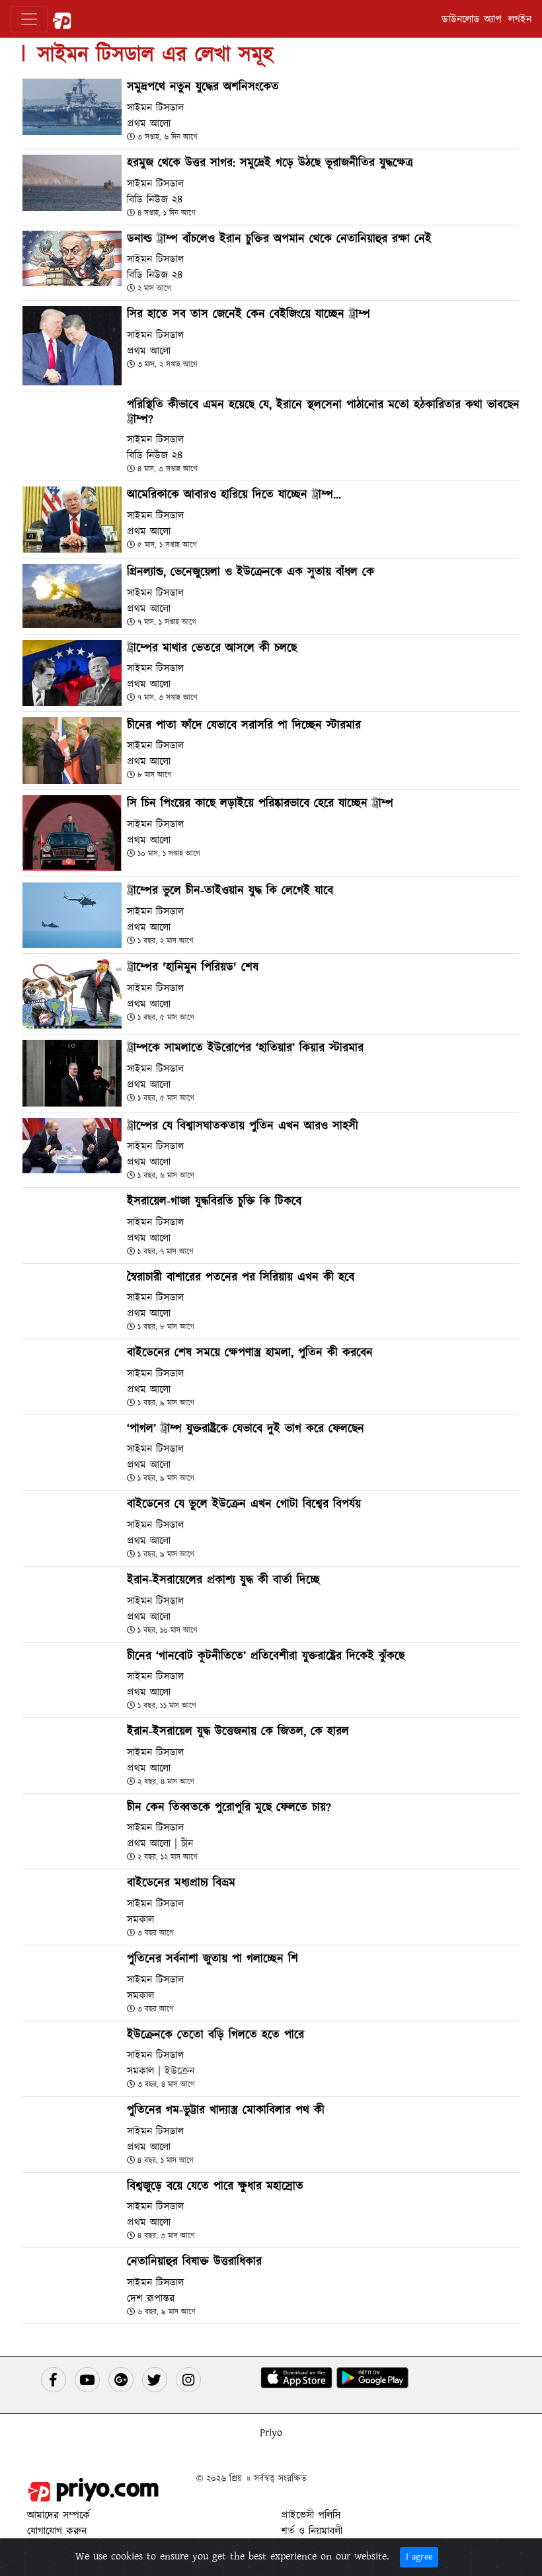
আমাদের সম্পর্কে (58, 2515)
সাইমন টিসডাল (155, 108)
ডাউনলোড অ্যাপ (472, 19)
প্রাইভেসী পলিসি (311, 2515)
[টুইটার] (155, 2380)
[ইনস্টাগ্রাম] (188, 2380)
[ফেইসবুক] (54, 2380)
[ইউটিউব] (87, 2380)
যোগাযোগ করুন (57, 2531)
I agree (419, 2557)
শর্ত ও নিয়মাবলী (312, 2531)
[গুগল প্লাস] (121, 2380)
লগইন (520, 19)
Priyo (271, 2433)
